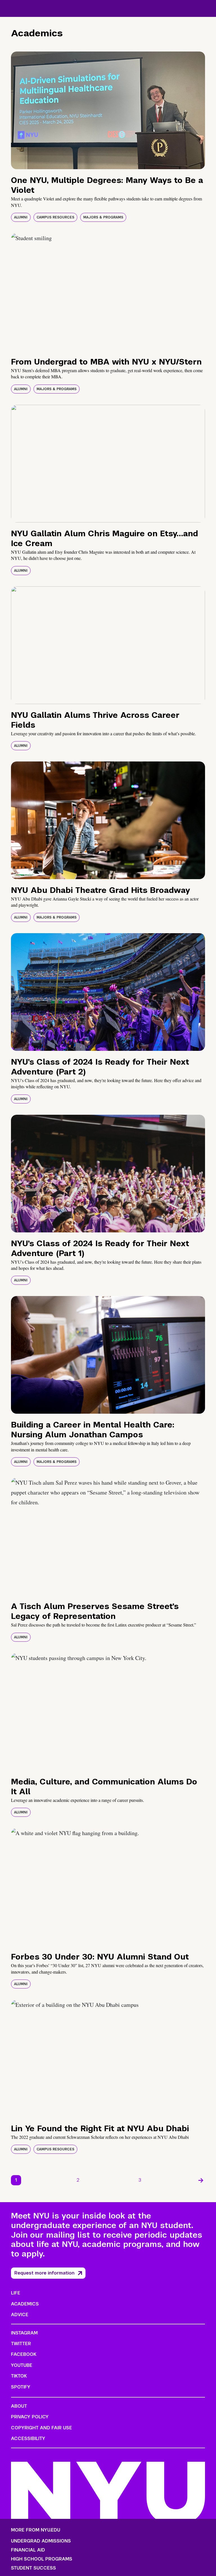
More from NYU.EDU (36, 2530)
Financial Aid (28, 2550)
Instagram (24, 2333)
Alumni (21, 217)
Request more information (44, 2273)
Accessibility (28, 2438)
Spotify (21, 2387)
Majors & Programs (103, 217)
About (19, 2406)
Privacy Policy (30, 2417)
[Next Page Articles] (201, 2180)
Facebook (24, 2354)
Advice (20, 2315)
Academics (25, 2304)
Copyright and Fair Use (41, 2428)
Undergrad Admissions (41, 2541)
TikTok (19, 2376)
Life (16, 2293)
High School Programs (42, 2559)
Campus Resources (55, 217)
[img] (108, 110)
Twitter (21, 2344)
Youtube (22, 2365)
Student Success (33, 2568)
